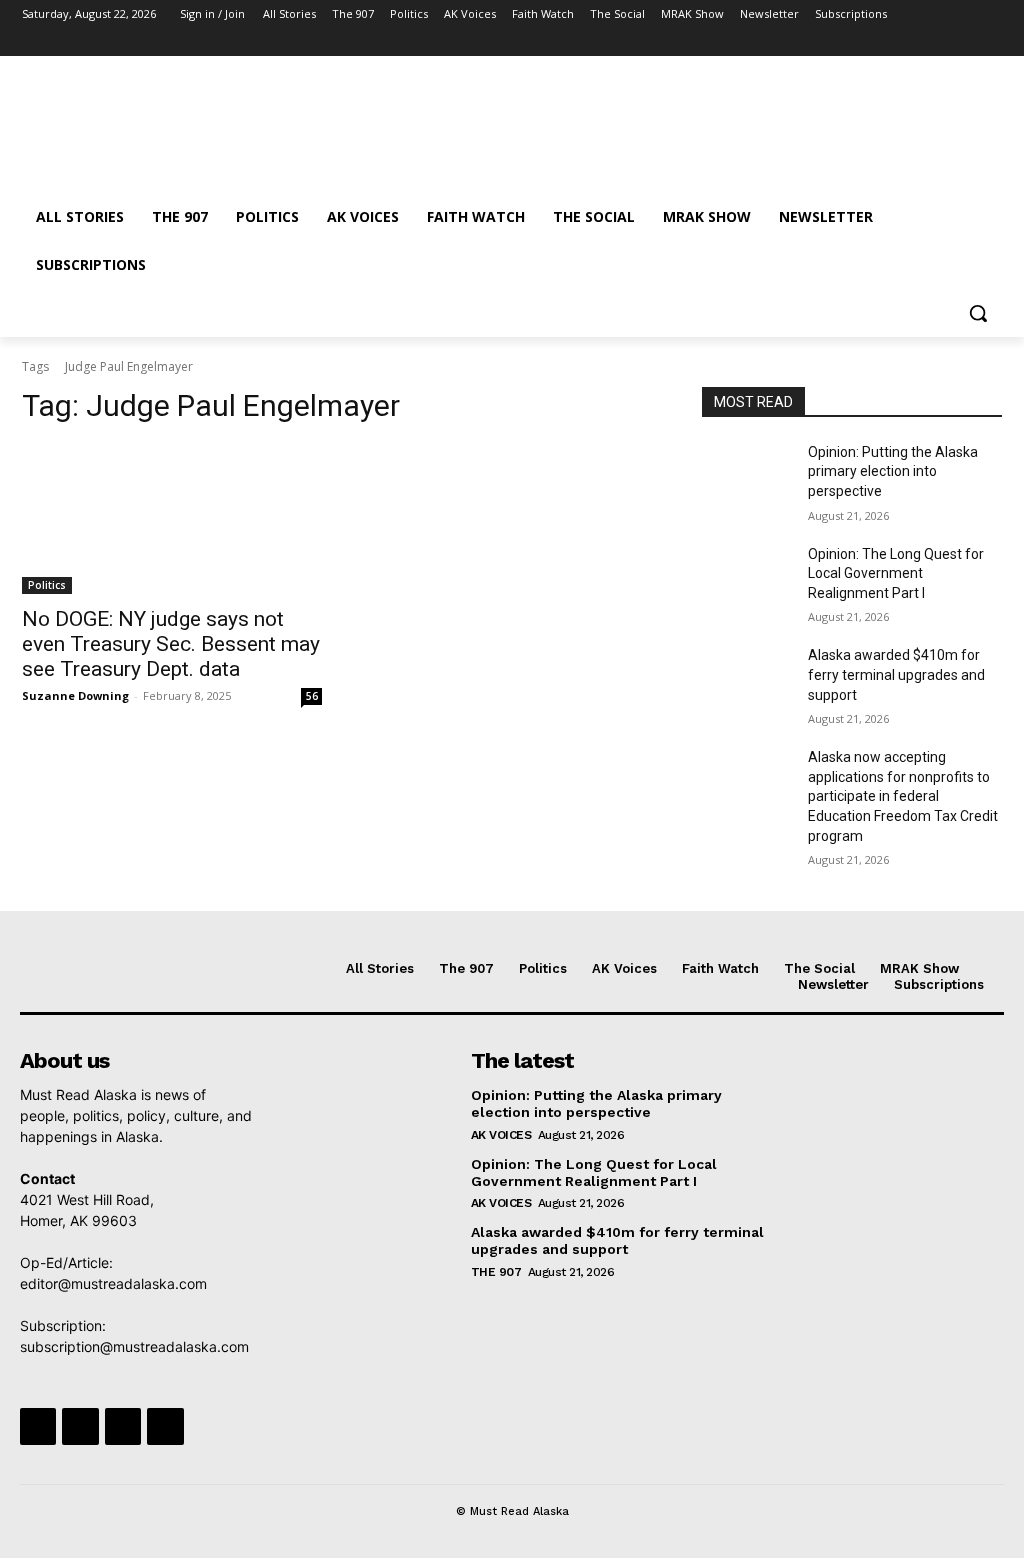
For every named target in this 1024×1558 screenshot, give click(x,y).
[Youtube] (990, 42)
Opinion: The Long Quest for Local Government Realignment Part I (896, 573)
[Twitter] (935, 42)
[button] (978, 313)
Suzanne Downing (75, 695)
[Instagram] (907, 42)
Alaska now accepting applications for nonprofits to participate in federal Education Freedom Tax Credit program (903, 796)
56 (312, 696)
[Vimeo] (962, 42)
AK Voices (501, 1135)
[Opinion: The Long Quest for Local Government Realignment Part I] (747, 576)
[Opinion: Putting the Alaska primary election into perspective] (747, 474)
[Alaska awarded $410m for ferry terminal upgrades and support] (747, 677)
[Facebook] (879, 42)
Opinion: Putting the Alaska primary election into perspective (893, 471)
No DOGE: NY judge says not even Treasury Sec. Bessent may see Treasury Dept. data (171, 644)
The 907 (496, 1272)
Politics (47, 585)
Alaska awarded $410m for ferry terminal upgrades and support (896, 674)
